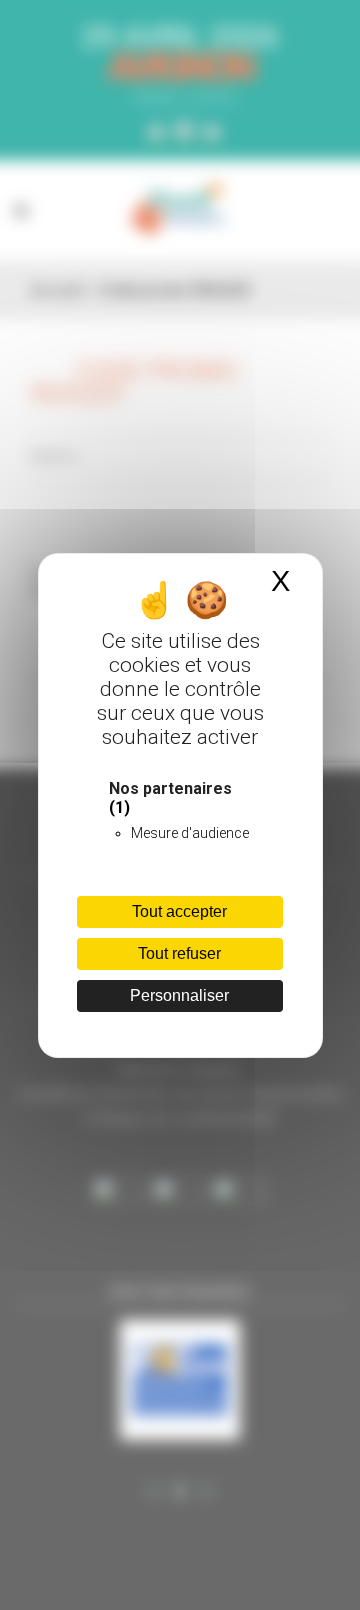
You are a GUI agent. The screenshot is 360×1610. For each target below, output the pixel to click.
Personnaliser (179, 995)
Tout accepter (179, 911)
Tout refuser (179, 953)
